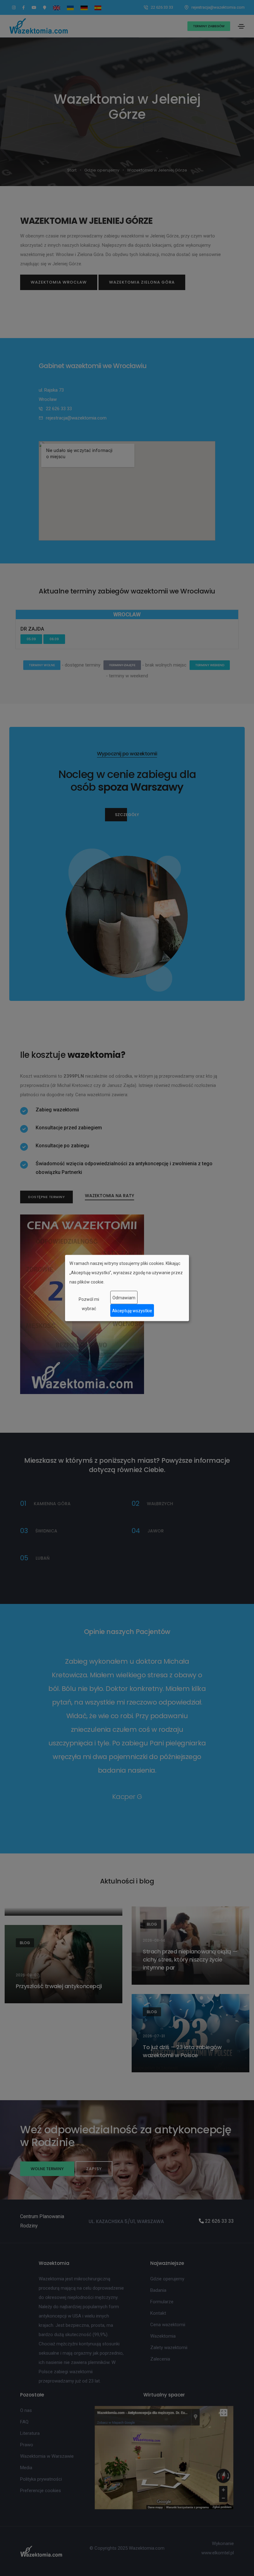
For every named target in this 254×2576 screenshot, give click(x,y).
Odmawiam (124, 1297)
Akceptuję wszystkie (132, 1310)
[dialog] (127, 1288)
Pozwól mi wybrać (89, 1304)
